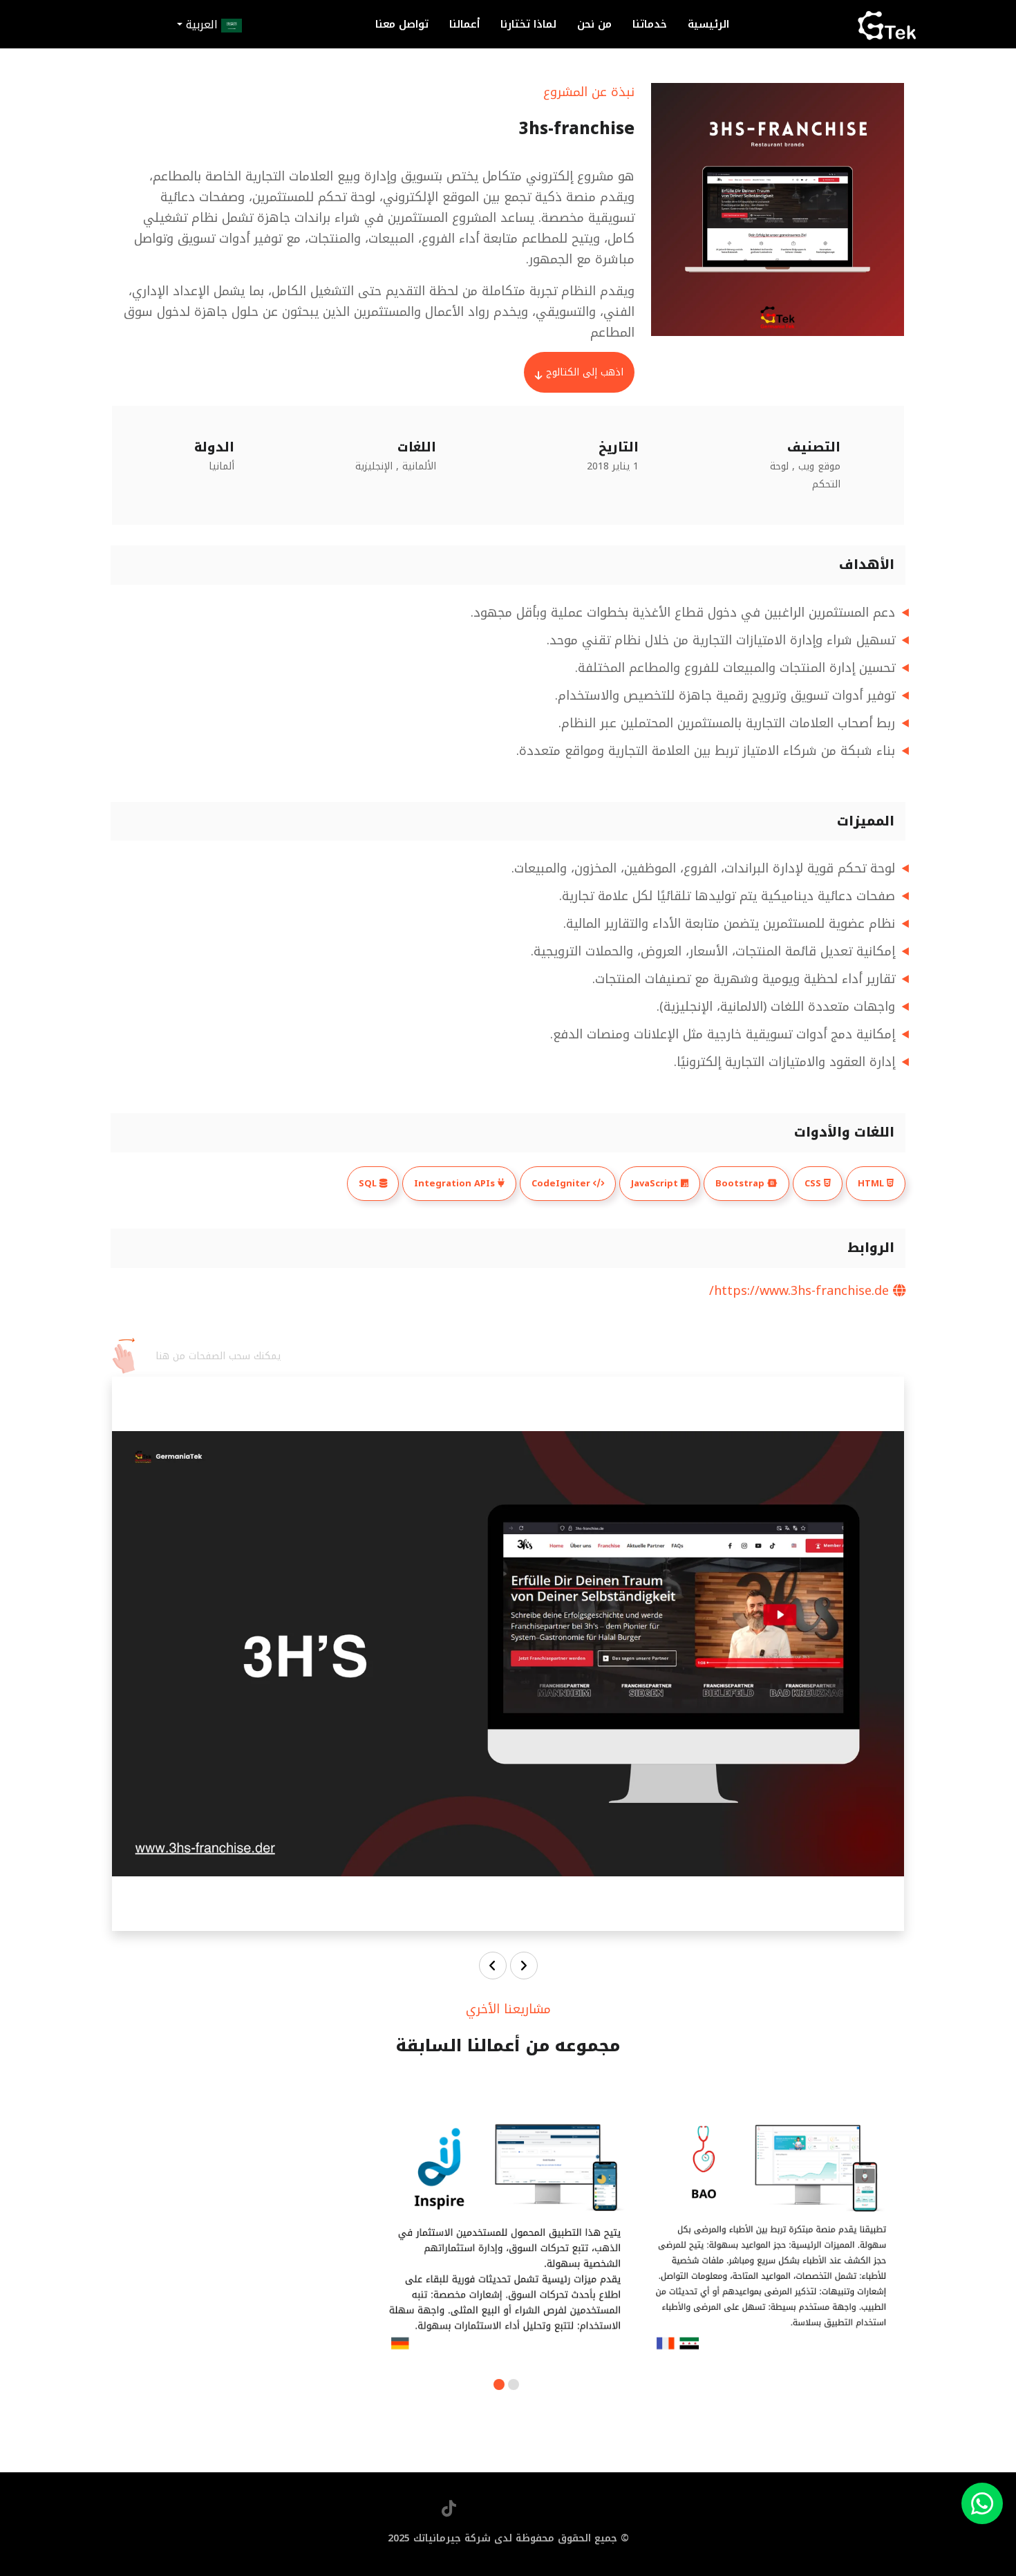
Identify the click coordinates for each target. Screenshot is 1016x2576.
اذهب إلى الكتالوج (583, 372)
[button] (499, 2384)
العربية (202, 25)
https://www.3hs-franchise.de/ (801, 1291)
